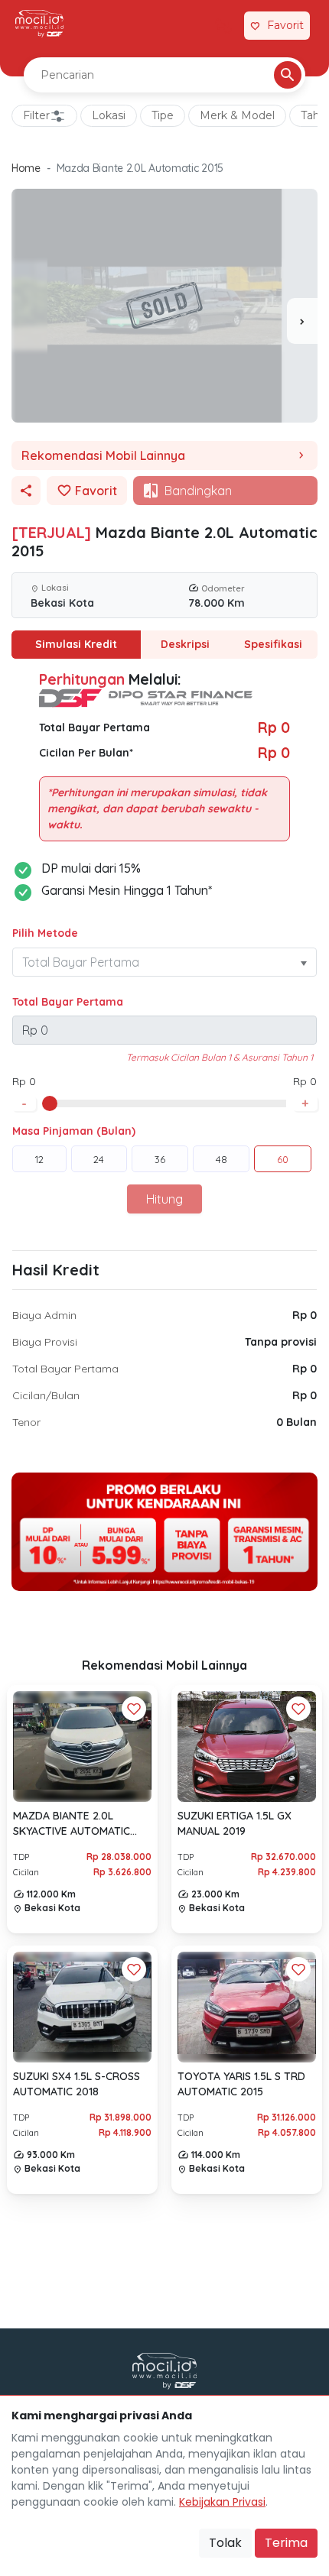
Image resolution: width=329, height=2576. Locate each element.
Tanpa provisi (281, 1342)
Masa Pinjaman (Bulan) (74, 1131)
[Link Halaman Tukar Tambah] (223, 26)
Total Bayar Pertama (68, 1002)
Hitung (164, 1199)
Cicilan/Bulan (46, 1395)
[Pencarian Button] (288, 75)
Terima (286, 2543)
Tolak (225, 2543)
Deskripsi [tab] (185, 644)
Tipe (163, 115)
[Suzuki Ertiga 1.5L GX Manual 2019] (247, 1746)
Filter (36, 115)
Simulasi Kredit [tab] (76, 644)
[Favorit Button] (134, 1709)
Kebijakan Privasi (222, 2502)
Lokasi (109, 115)
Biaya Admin (44, 1315)
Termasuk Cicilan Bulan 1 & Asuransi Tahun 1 (220, 1057)
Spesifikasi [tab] (273, 644)
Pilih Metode (45, 933)
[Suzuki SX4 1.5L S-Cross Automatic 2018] (82, 2007)
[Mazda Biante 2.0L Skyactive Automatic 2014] (82, 1746)
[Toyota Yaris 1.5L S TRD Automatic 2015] (247, 2007)
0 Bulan (296, 1422)
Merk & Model (237, 115)
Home (26, 168)
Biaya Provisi (45, 1342)
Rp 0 (305, 1315)
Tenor (26, 1422)
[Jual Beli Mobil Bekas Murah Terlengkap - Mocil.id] (39, 24)
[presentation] (302, 321)
